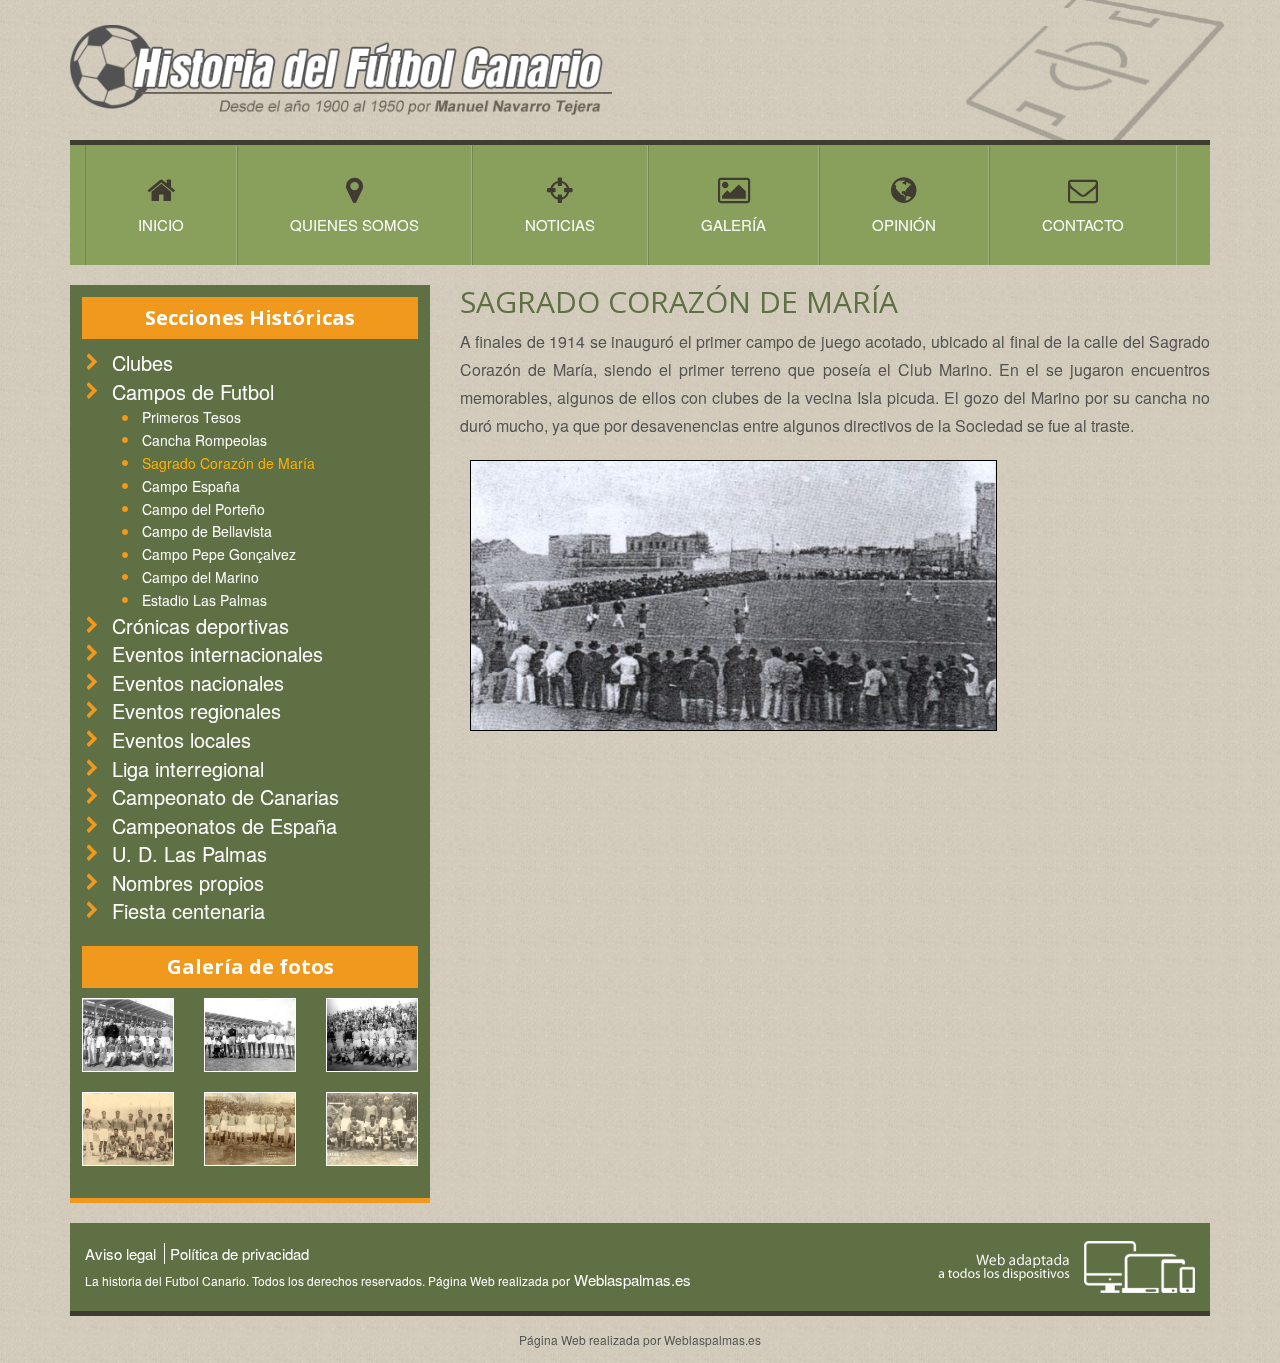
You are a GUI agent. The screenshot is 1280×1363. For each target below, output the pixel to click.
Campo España (191, 486)
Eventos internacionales (217, 653)
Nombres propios (188, 882)
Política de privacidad (239, 1253)
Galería (733, 224)
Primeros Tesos (191, 417)
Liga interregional (188, 768)
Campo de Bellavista (207, 531)
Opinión (904, 224)
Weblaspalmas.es (630, 1279)
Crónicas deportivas (200, 625)
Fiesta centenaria (188, 910)
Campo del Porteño (203, 509)
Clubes (142, 362)
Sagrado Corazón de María (228, 463)
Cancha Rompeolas (204, 440)
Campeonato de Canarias (225, 796)
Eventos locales (181, 739)
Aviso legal (120, 1253)
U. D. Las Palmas (189, 853)
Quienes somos (354, 224)
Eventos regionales (196, 710)
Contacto (1083, 224)
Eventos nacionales (198, 682)
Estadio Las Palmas (204, 600)
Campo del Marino (200, 577)
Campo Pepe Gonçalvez (219, 554)
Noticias (560, 224)
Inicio (161, 224)
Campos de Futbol (193, 391)
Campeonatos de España (224, 825)
